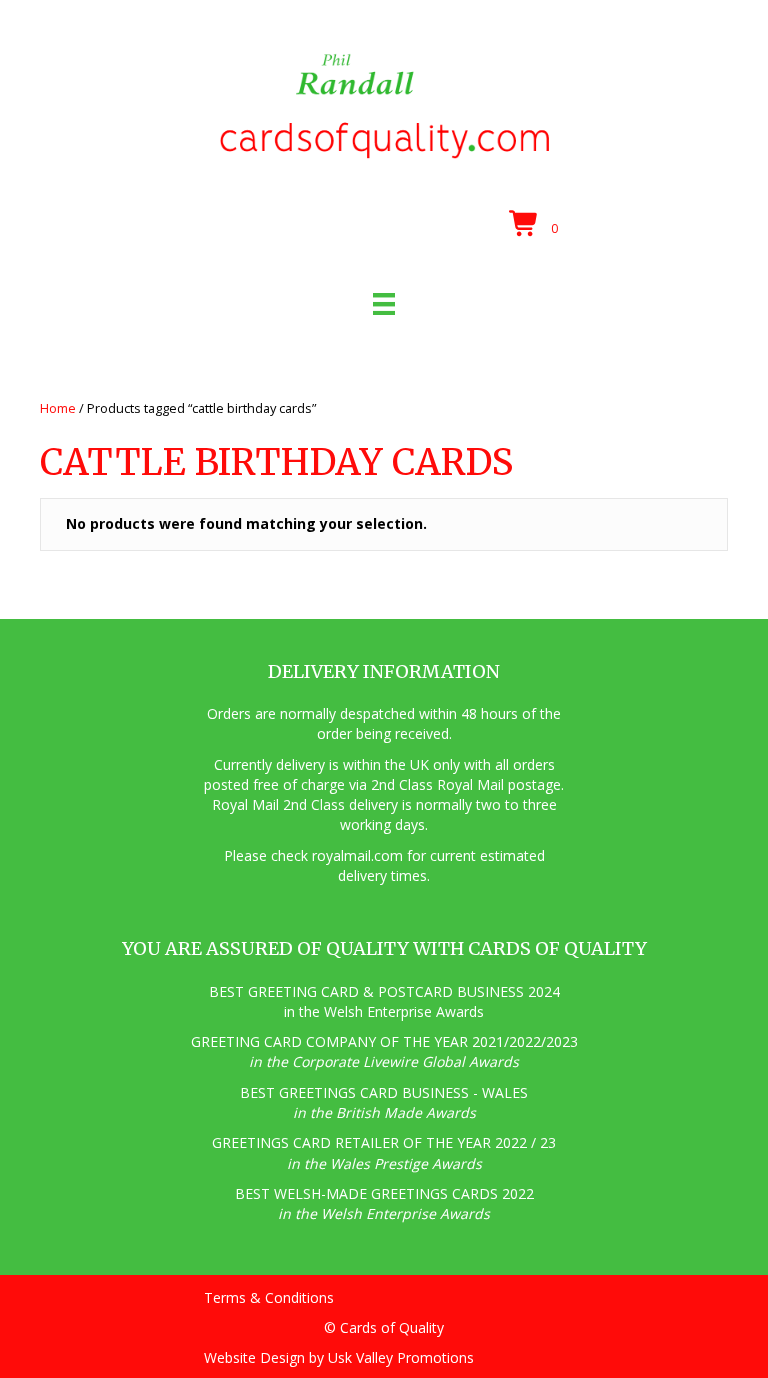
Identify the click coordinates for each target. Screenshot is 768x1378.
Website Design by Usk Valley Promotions (339, 1357)
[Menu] (384, 304)
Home (58, 408)
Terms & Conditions (269, 1297)
